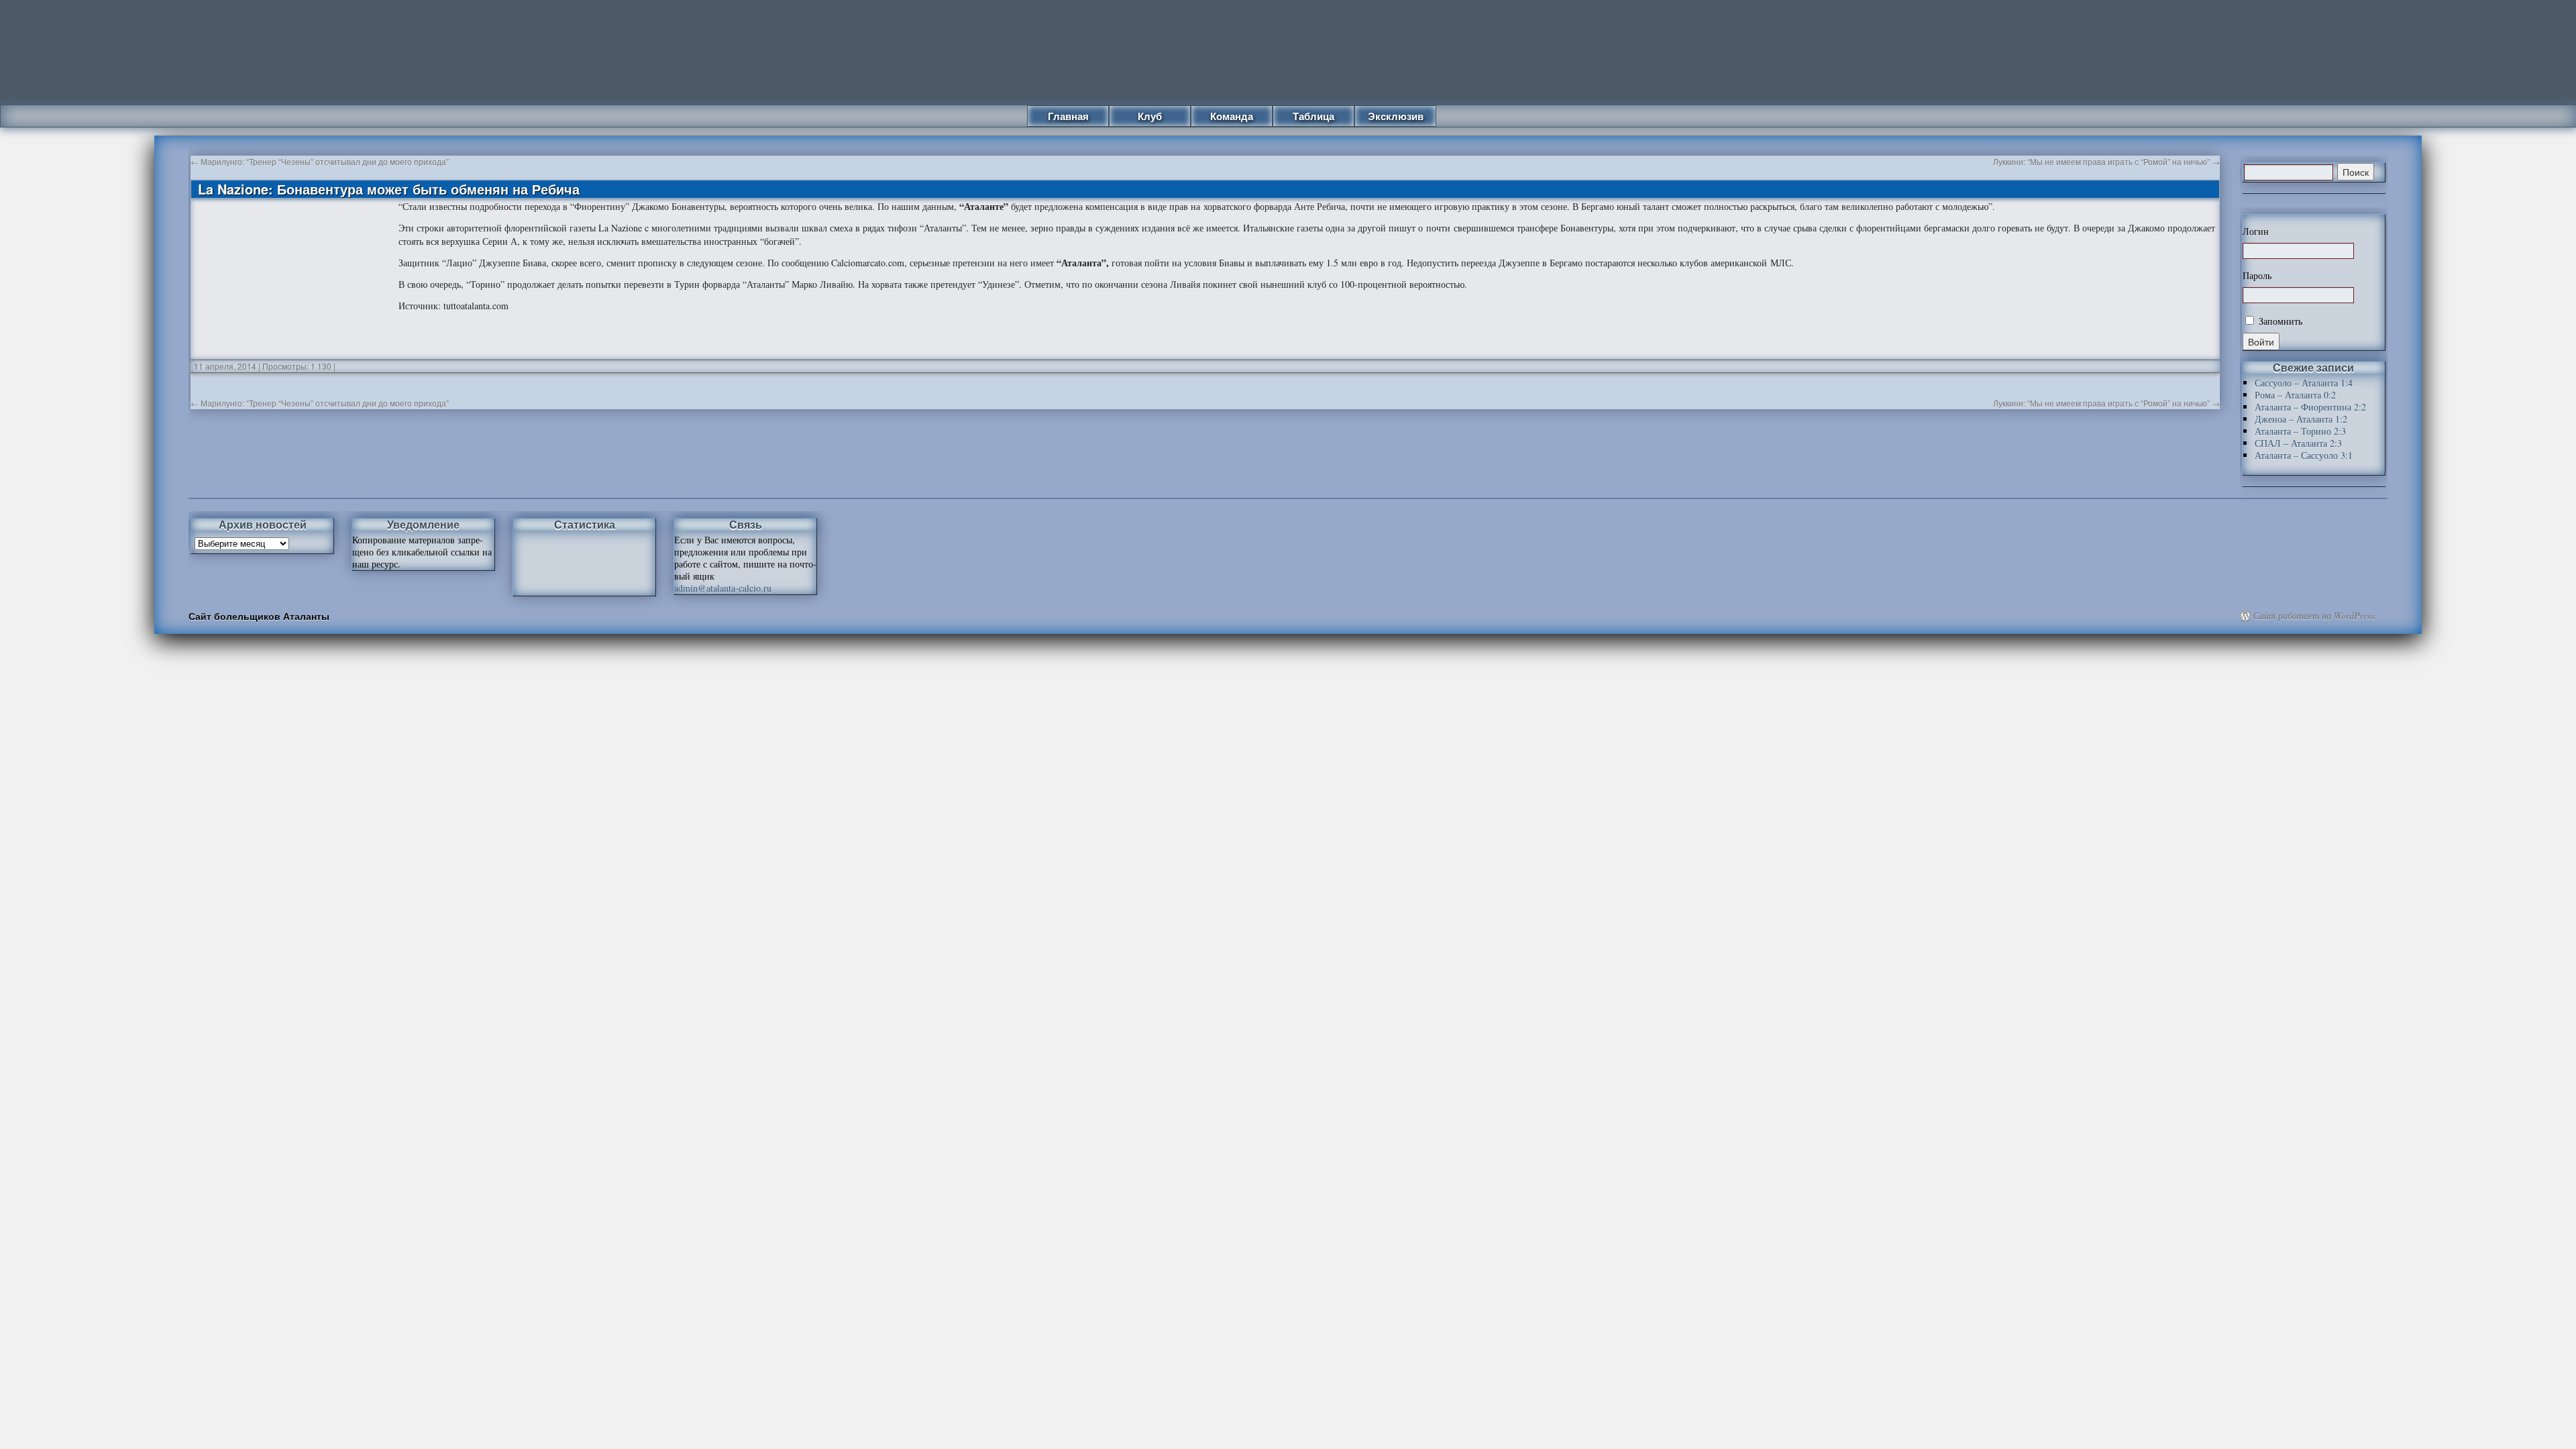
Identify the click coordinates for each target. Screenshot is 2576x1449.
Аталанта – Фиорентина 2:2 (2310, 407)
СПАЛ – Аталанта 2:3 (2298, 443)
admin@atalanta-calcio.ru (723, 588)
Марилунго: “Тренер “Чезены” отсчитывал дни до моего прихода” (320, 161)
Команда (1232, 116)
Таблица (1313, 116)
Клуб (1150, 116)
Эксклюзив (1396, 116)
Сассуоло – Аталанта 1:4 (2304, 383)
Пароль (2257, 276)
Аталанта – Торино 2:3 (2300, 431)
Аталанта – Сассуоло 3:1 (2304, 455)
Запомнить (2279, 321)
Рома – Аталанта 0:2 (2295, 395)
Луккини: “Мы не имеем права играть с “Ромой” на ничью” (2106, 161)
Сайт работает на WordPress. (2315, 616)
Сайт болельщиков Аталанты (259, 616)
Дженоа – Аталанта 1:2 (2301, 419)
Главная (1068, 116)
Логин (2256, 231)
